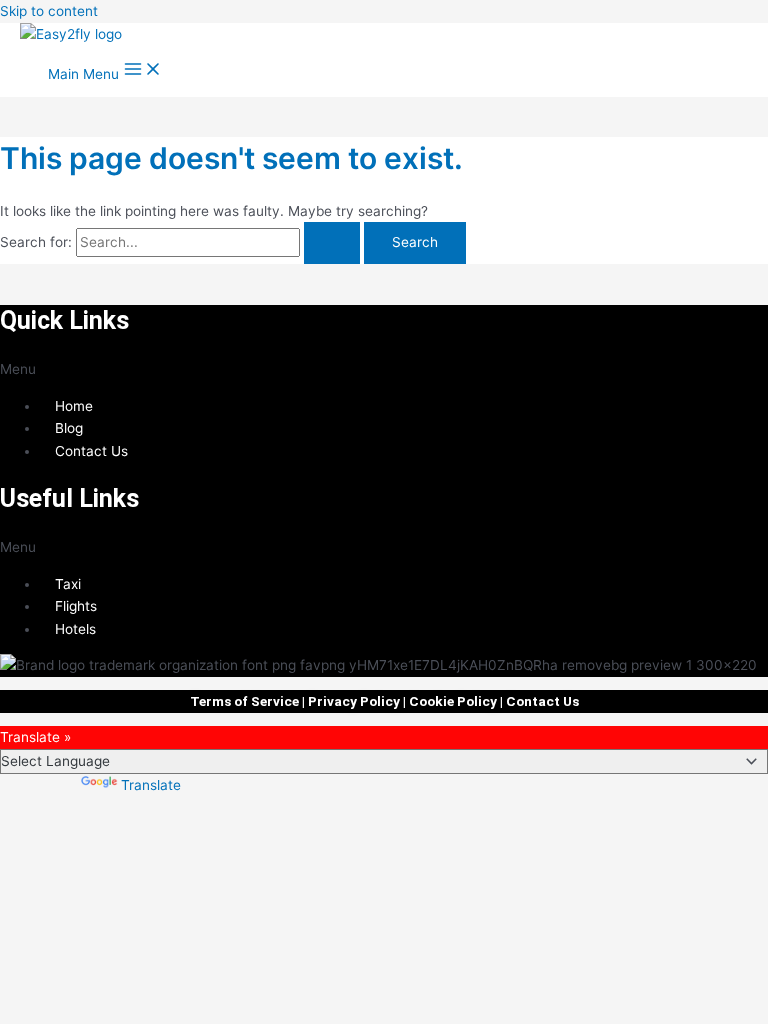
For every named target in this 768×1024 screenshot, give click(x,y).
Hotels (75, 629)
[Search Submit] (332, 243)
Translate (151, 785)
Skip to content (49, 11)
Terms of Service (244, 701)
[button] (384, 369)
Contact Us (91, 451)
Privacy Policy (354, 701)
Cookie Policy (453, 701)
